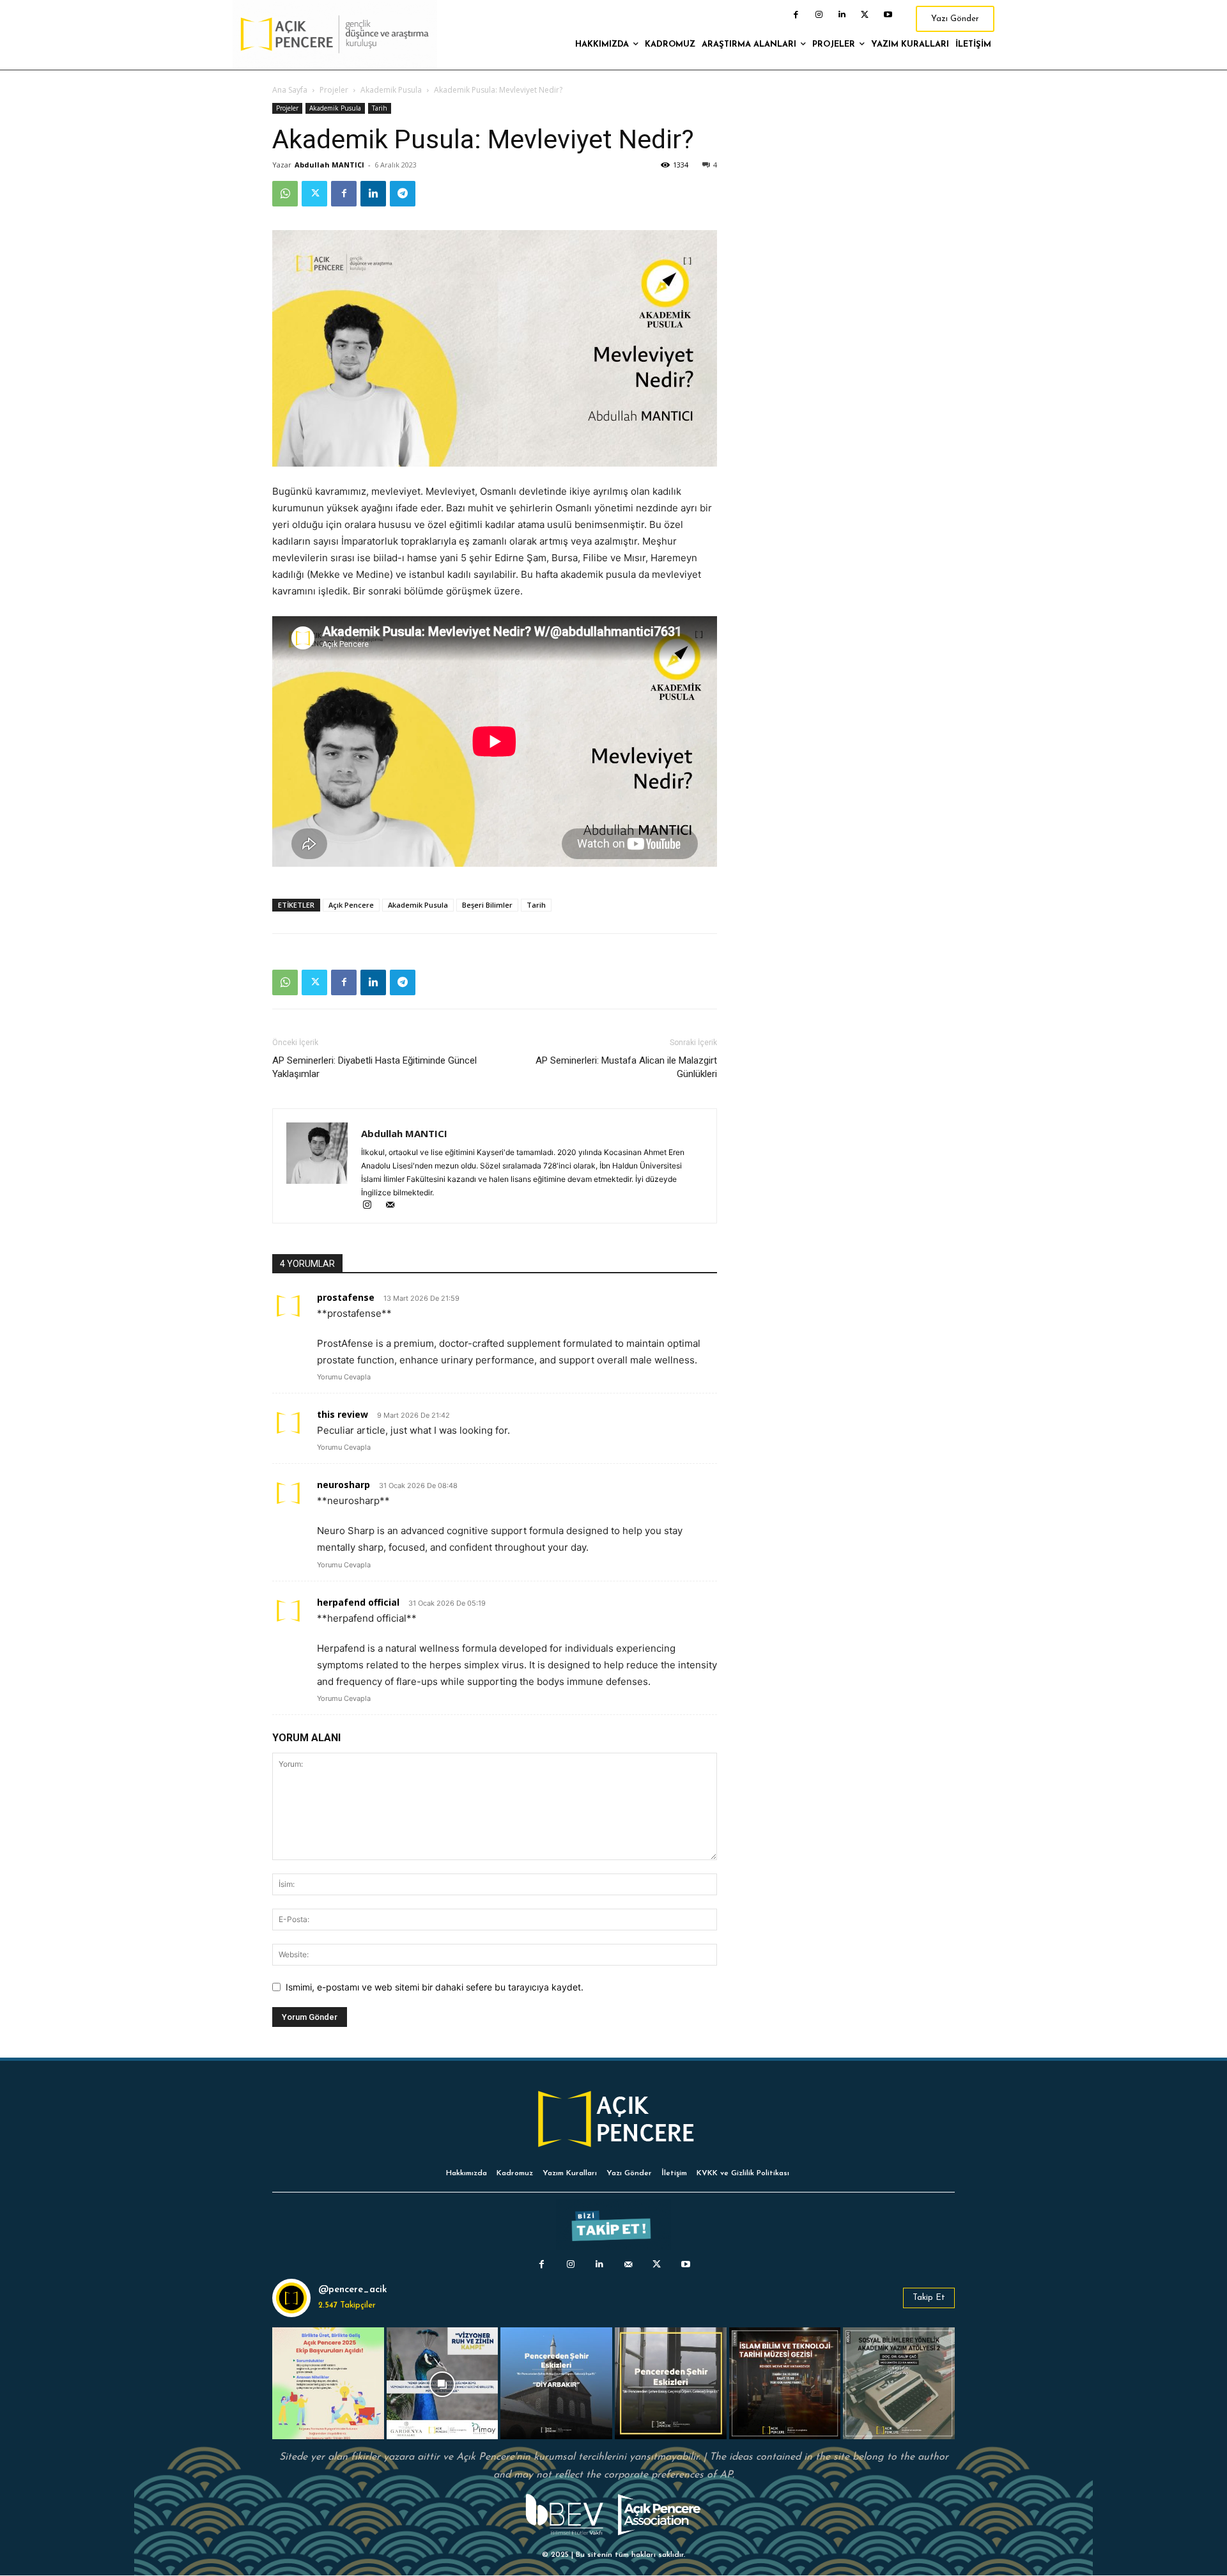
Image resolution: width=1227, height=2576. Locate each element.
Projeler (334, 90)
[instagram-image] (328, 2383)
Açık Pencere (351, 905)
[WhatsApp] (285, 194)
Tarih (380, 108)
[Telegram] (403, 194)
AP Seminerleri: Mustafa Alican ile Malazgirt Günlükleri (626, 1067)
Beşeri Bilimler (487, 905)
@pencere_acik (353, 2290)
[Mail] (395, 1206)
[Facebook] (796, 15)
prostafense (346, 1297)
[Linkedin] (842, 15)
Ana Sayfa (290, 90)
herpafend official (358, 1602)
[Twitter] (865, 15)
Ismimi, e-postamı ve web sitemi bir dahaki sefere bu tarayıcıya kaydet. (435, 1987)
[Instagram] (819, 15)
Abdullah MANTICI (329, 165)
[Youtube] (888, 15)
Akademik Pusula (391, 90)
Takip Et (929, 2298)
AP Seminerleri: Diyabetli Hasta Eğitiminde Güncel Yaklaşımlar (374, 1067)
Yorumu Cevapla (344, 1377)
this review (343, 1414)
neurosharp (343, 1485)
